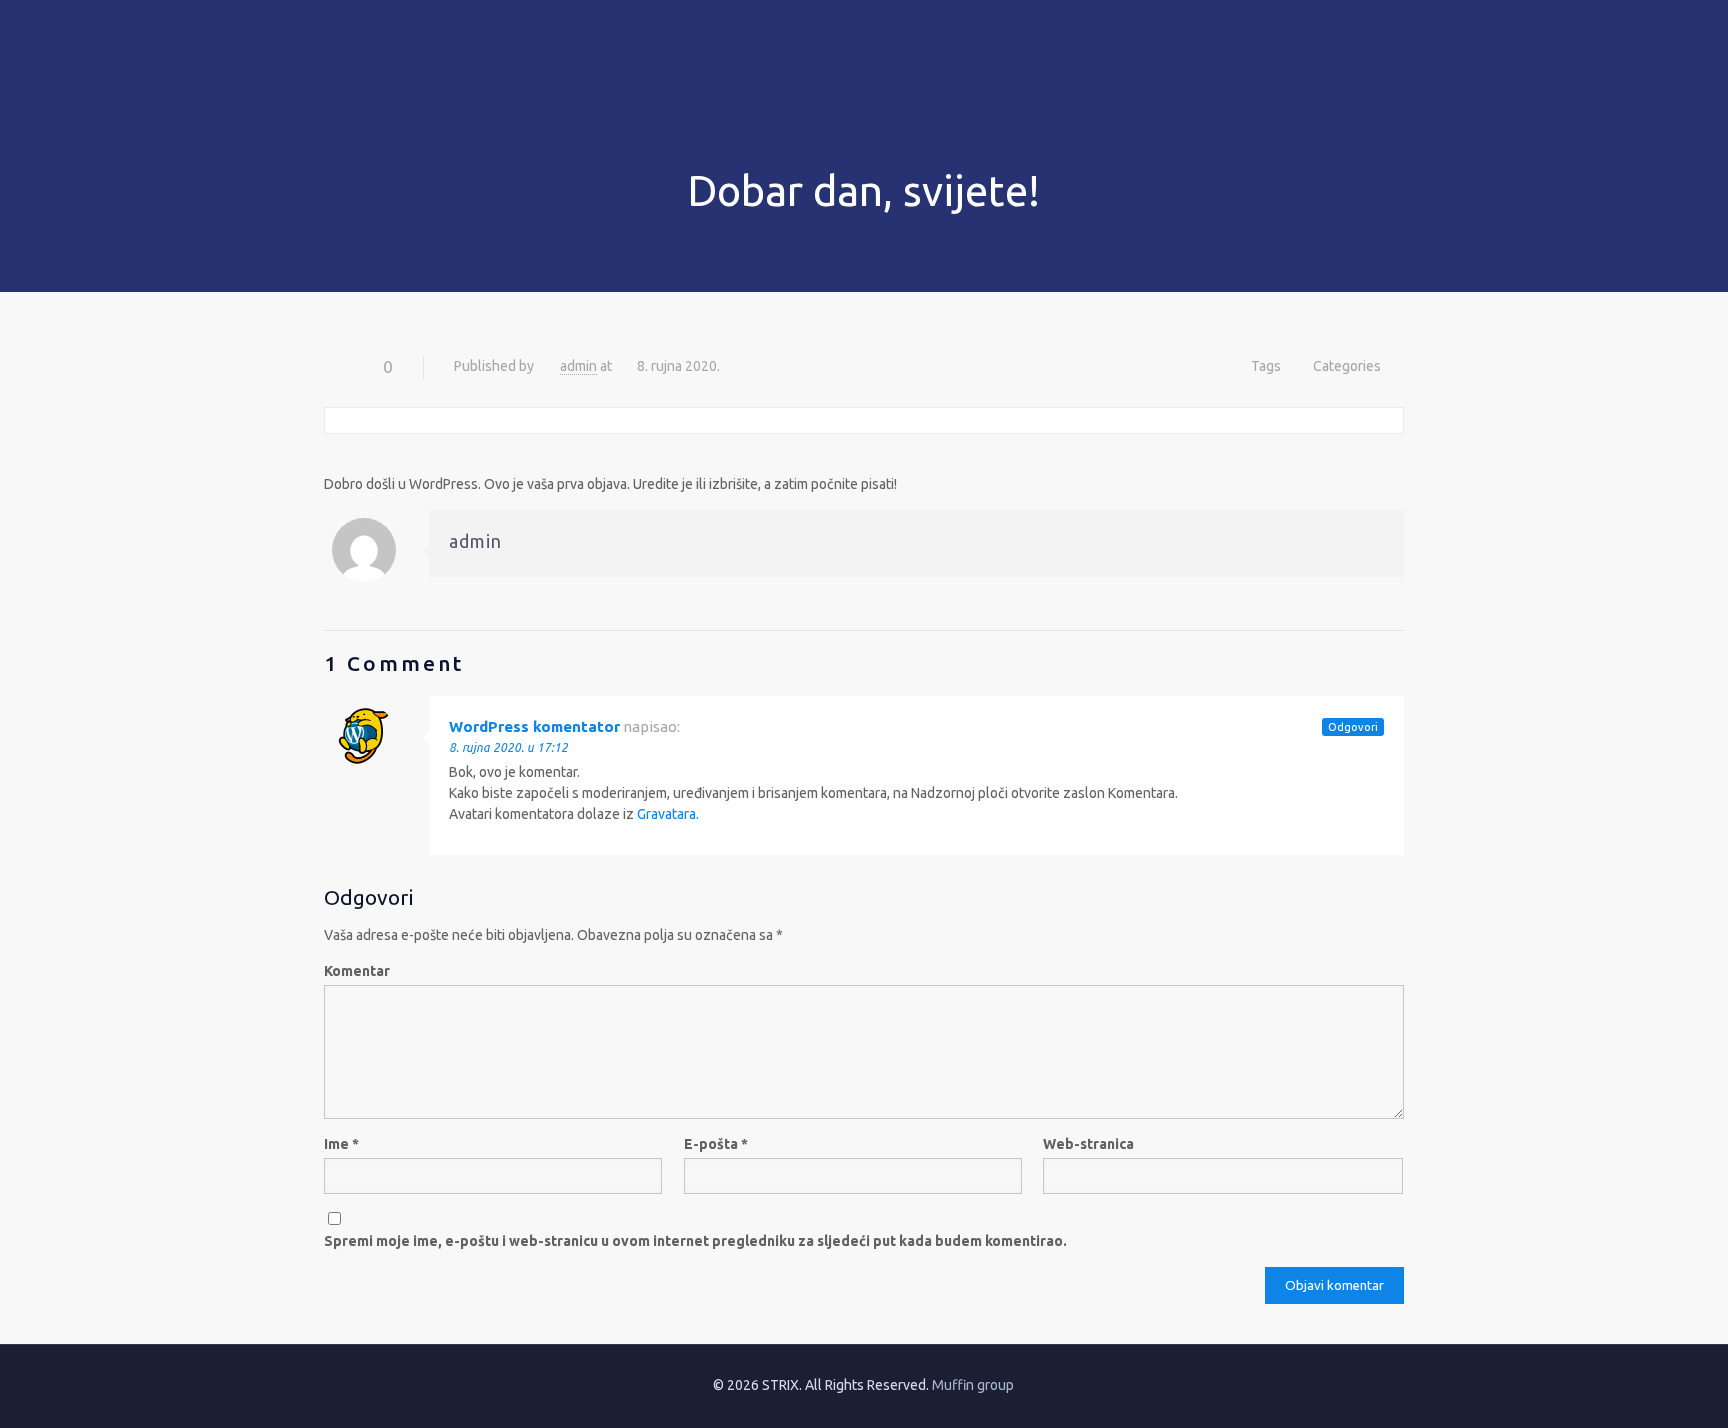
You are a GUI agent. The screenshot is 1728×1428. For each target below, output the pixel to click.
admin (578, 366)
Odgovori (1353, 727)
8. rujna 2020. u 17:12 (508, 747)
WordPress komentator (534, 726)
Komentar (357, 971)
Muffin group (973, 1385)
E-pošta (716, 1144)
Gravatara (666, 814)
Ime (341, 1144)
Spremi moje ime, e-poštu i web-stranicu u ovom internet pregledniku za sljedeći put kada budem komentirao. (695, 1241)
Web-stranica (1088, 1144)
